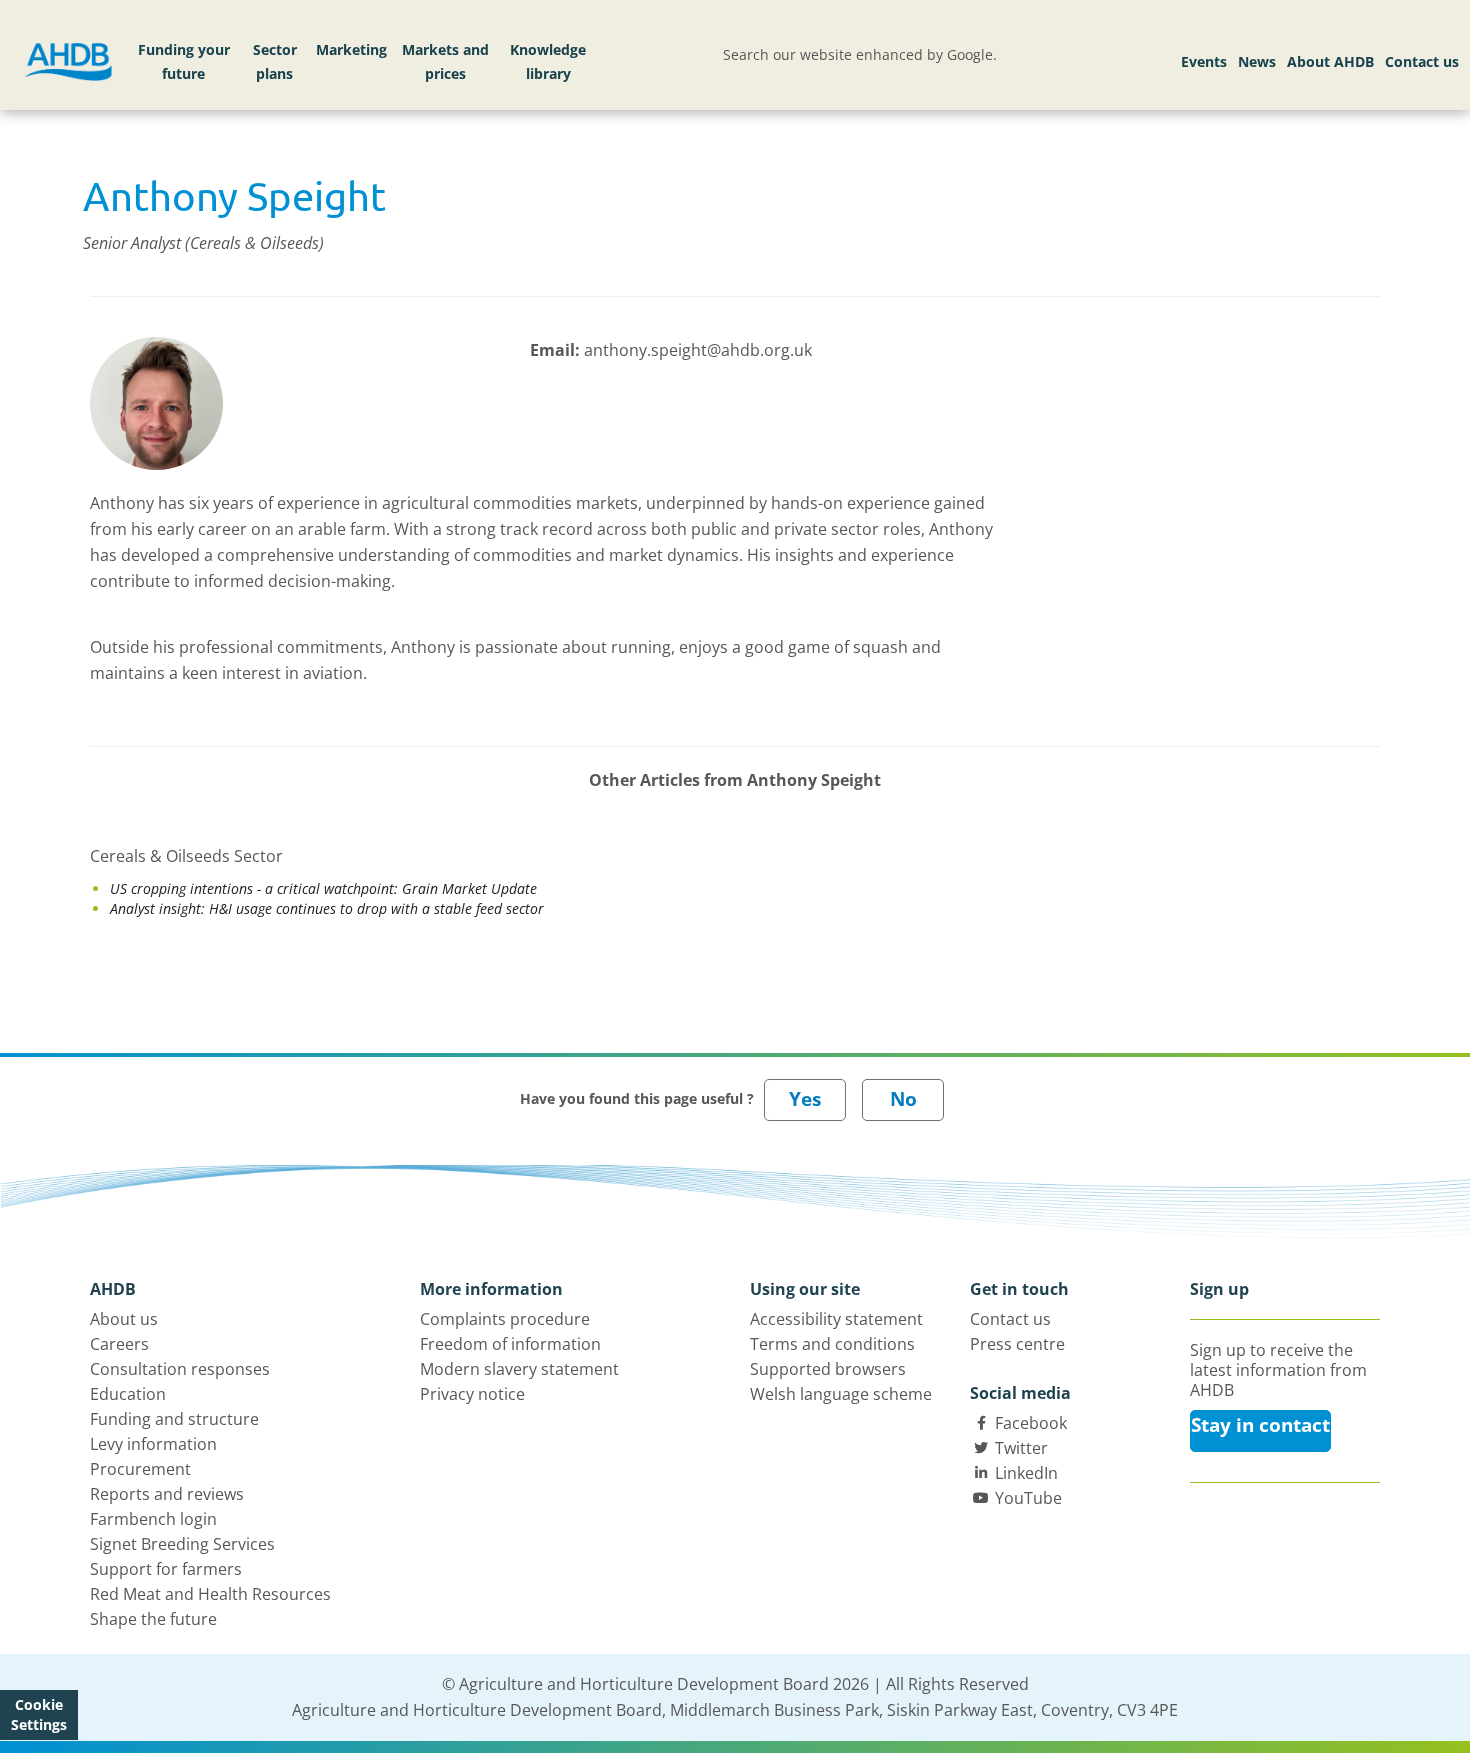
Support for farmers (166, 1569)
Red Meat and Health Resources (210, 1594)
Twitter (1021, 1448)
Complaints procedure (505, 1319)
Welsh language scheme (841, 1394)
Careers (119, 1344)
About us (124, 1319)
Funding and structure (174, 1419)
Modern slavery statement (519, 1369)
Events (1204, 61)
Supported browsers (828, 1369)
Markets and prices (445, 61)
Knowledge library (548, 61)
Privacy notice (472, 1394)
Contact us (1422, 61)
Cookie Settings (39, 1714)
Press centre (1017, 1344)
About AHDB (1330, 61)
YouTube (1028, 1498)
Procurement (140, 1469)
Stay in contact (1260, 1425)
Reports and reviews (167, 1494)
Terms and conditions (832, 1344)
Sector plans (275, 61)
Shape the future (153, 1619)
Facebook (1031, 1423)
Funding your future (184, 61)
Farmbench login (153, 1519)
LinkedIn (1026, 1473)
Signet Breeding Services (182, 1544)
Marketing (351, 49)
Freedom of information (510, 1344)
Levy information (153, 1444)
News (1257, 61)
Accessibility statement (836, 1319)
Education (128, 1394)
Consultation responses (180, 1369)
